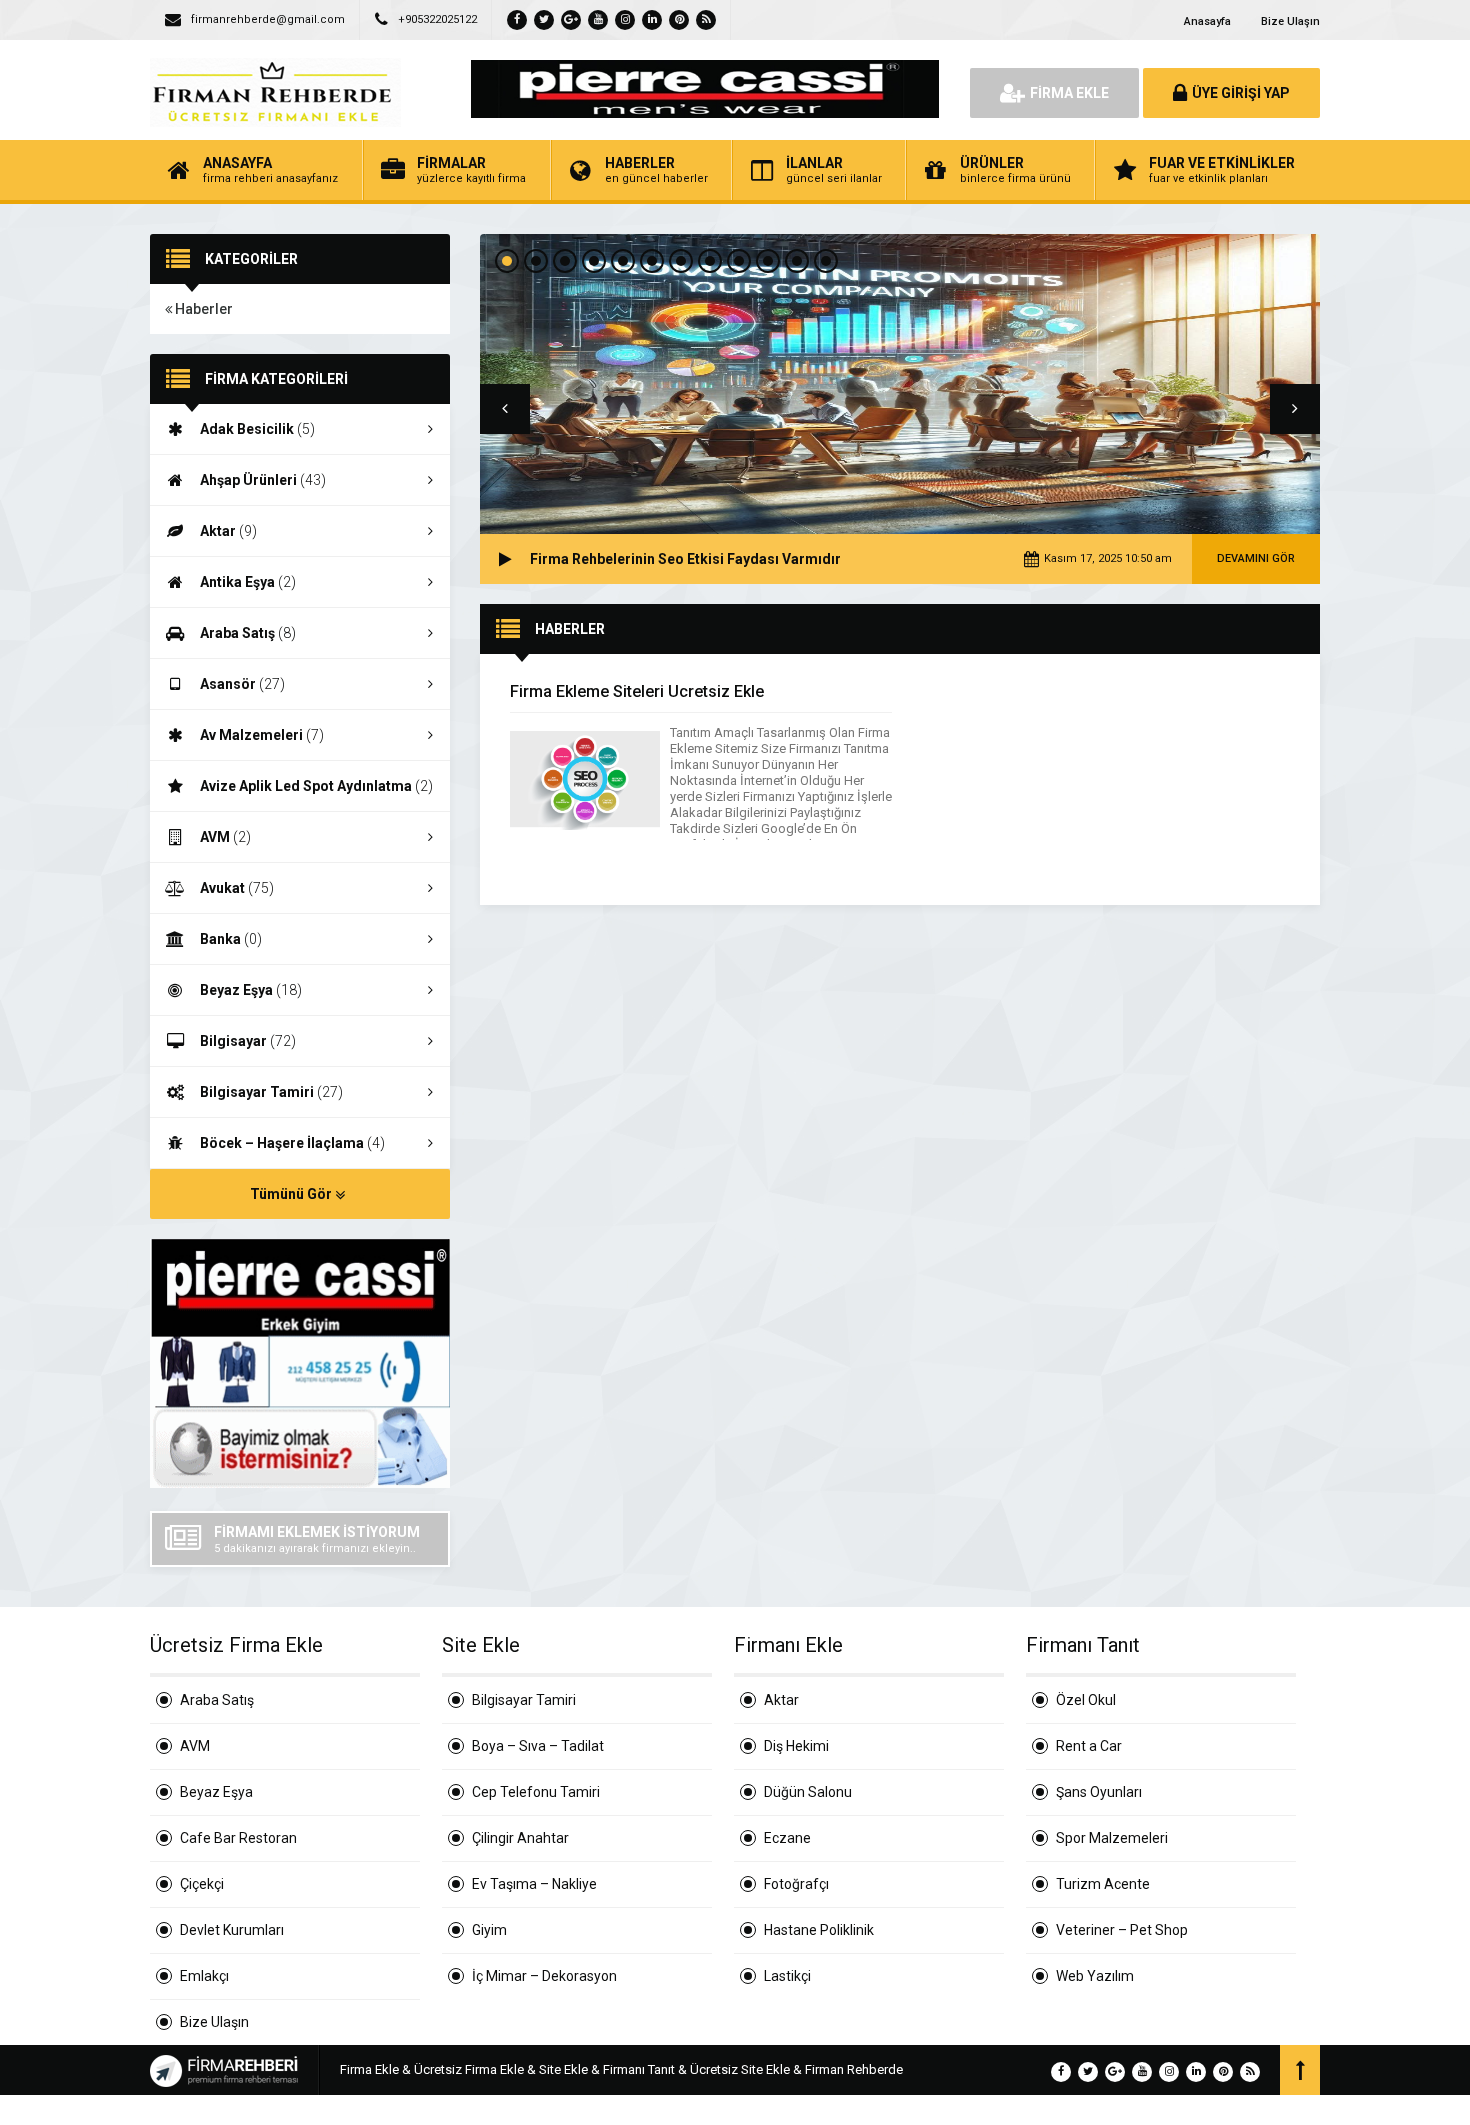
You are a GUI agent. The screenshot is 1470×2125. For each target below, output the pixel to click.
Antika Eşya (248, 582)
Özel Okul (1086, 1700)
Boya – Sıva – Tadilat (538, 1746)
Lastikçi (787, 1976)
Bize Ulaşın (1290, 21)
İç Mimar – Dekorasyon (544, 1976)
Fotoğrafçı (796, 1884)
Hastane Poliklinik (819, 1930)
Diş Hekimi (796, 1746)
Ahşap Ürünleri (263, 480)
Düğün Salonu (808, 1792)
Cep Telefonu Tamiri (536, 1792)
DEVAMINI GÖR (1256, 558)
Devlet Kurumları (232, 1930)
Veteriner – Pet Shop (1122, 1930)
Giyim (489, 1930)
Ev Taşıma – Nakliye (534, 1884)
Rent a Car (1089, 1746)
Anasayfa (1207, 21)
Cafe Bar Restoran (238, 1838)
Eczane (787, 1838)
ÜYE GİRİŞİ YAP (1241, 93)
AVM (225, 837)
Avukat (237, 888)
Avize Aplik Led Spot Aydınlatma (316, 786)
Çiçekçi (202, 1884)
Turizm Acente (1103, 1884)
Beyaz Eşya (251, 990)
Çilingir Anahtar (520, 1838)
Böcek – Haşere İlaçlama (292, 1143)
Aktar (228, 531)
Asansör (242, 684)
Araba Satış (248, 633)
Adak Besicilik (257, 429)
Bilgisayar (248, 1041)
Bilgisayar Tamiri (271, 1092)
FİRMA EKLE (1069, 93)
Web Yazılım (1095, 1976)
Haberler (202, 309)
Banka (231, 939)
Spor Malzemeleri (1112, 1838)
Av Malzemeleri (262, 735)
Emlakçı (204, 1976)
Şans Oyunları (1099, 1792)
